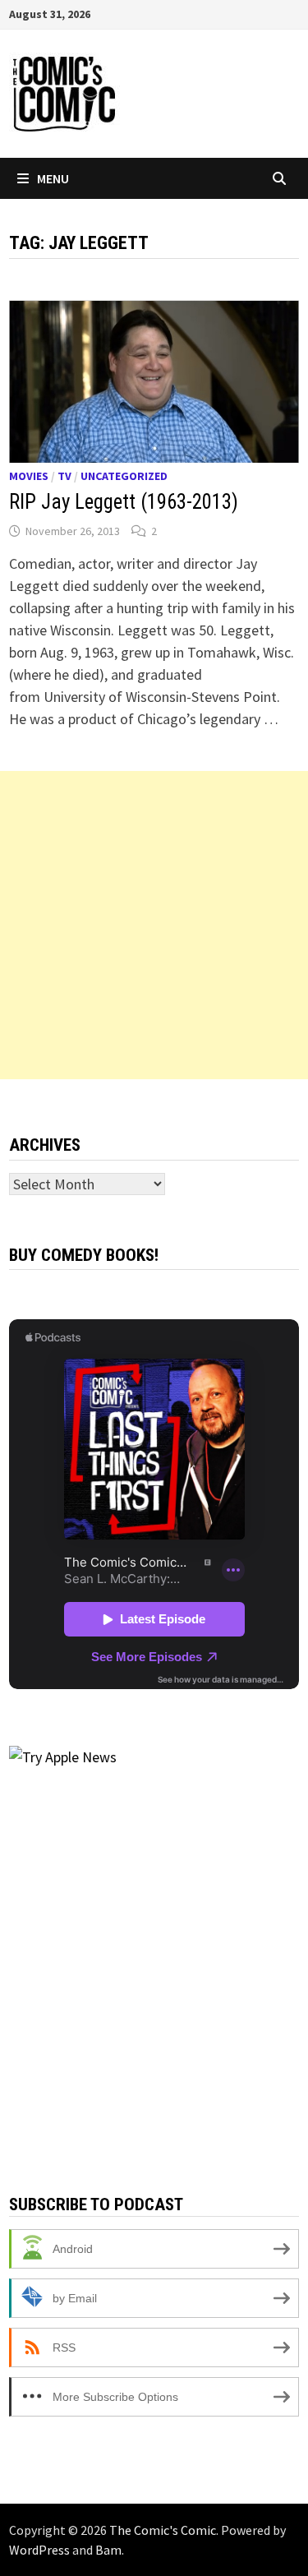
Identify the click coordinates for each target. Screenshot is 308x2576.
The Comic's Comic (163, 2530)
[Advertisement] (154, 925)
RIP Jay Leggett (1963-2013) (124, 502)
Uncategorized (124, 476)
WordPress (39, 2550)
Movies (29, 476)
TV (64, 476)
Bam (108, 2550)
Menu (53, 178)
